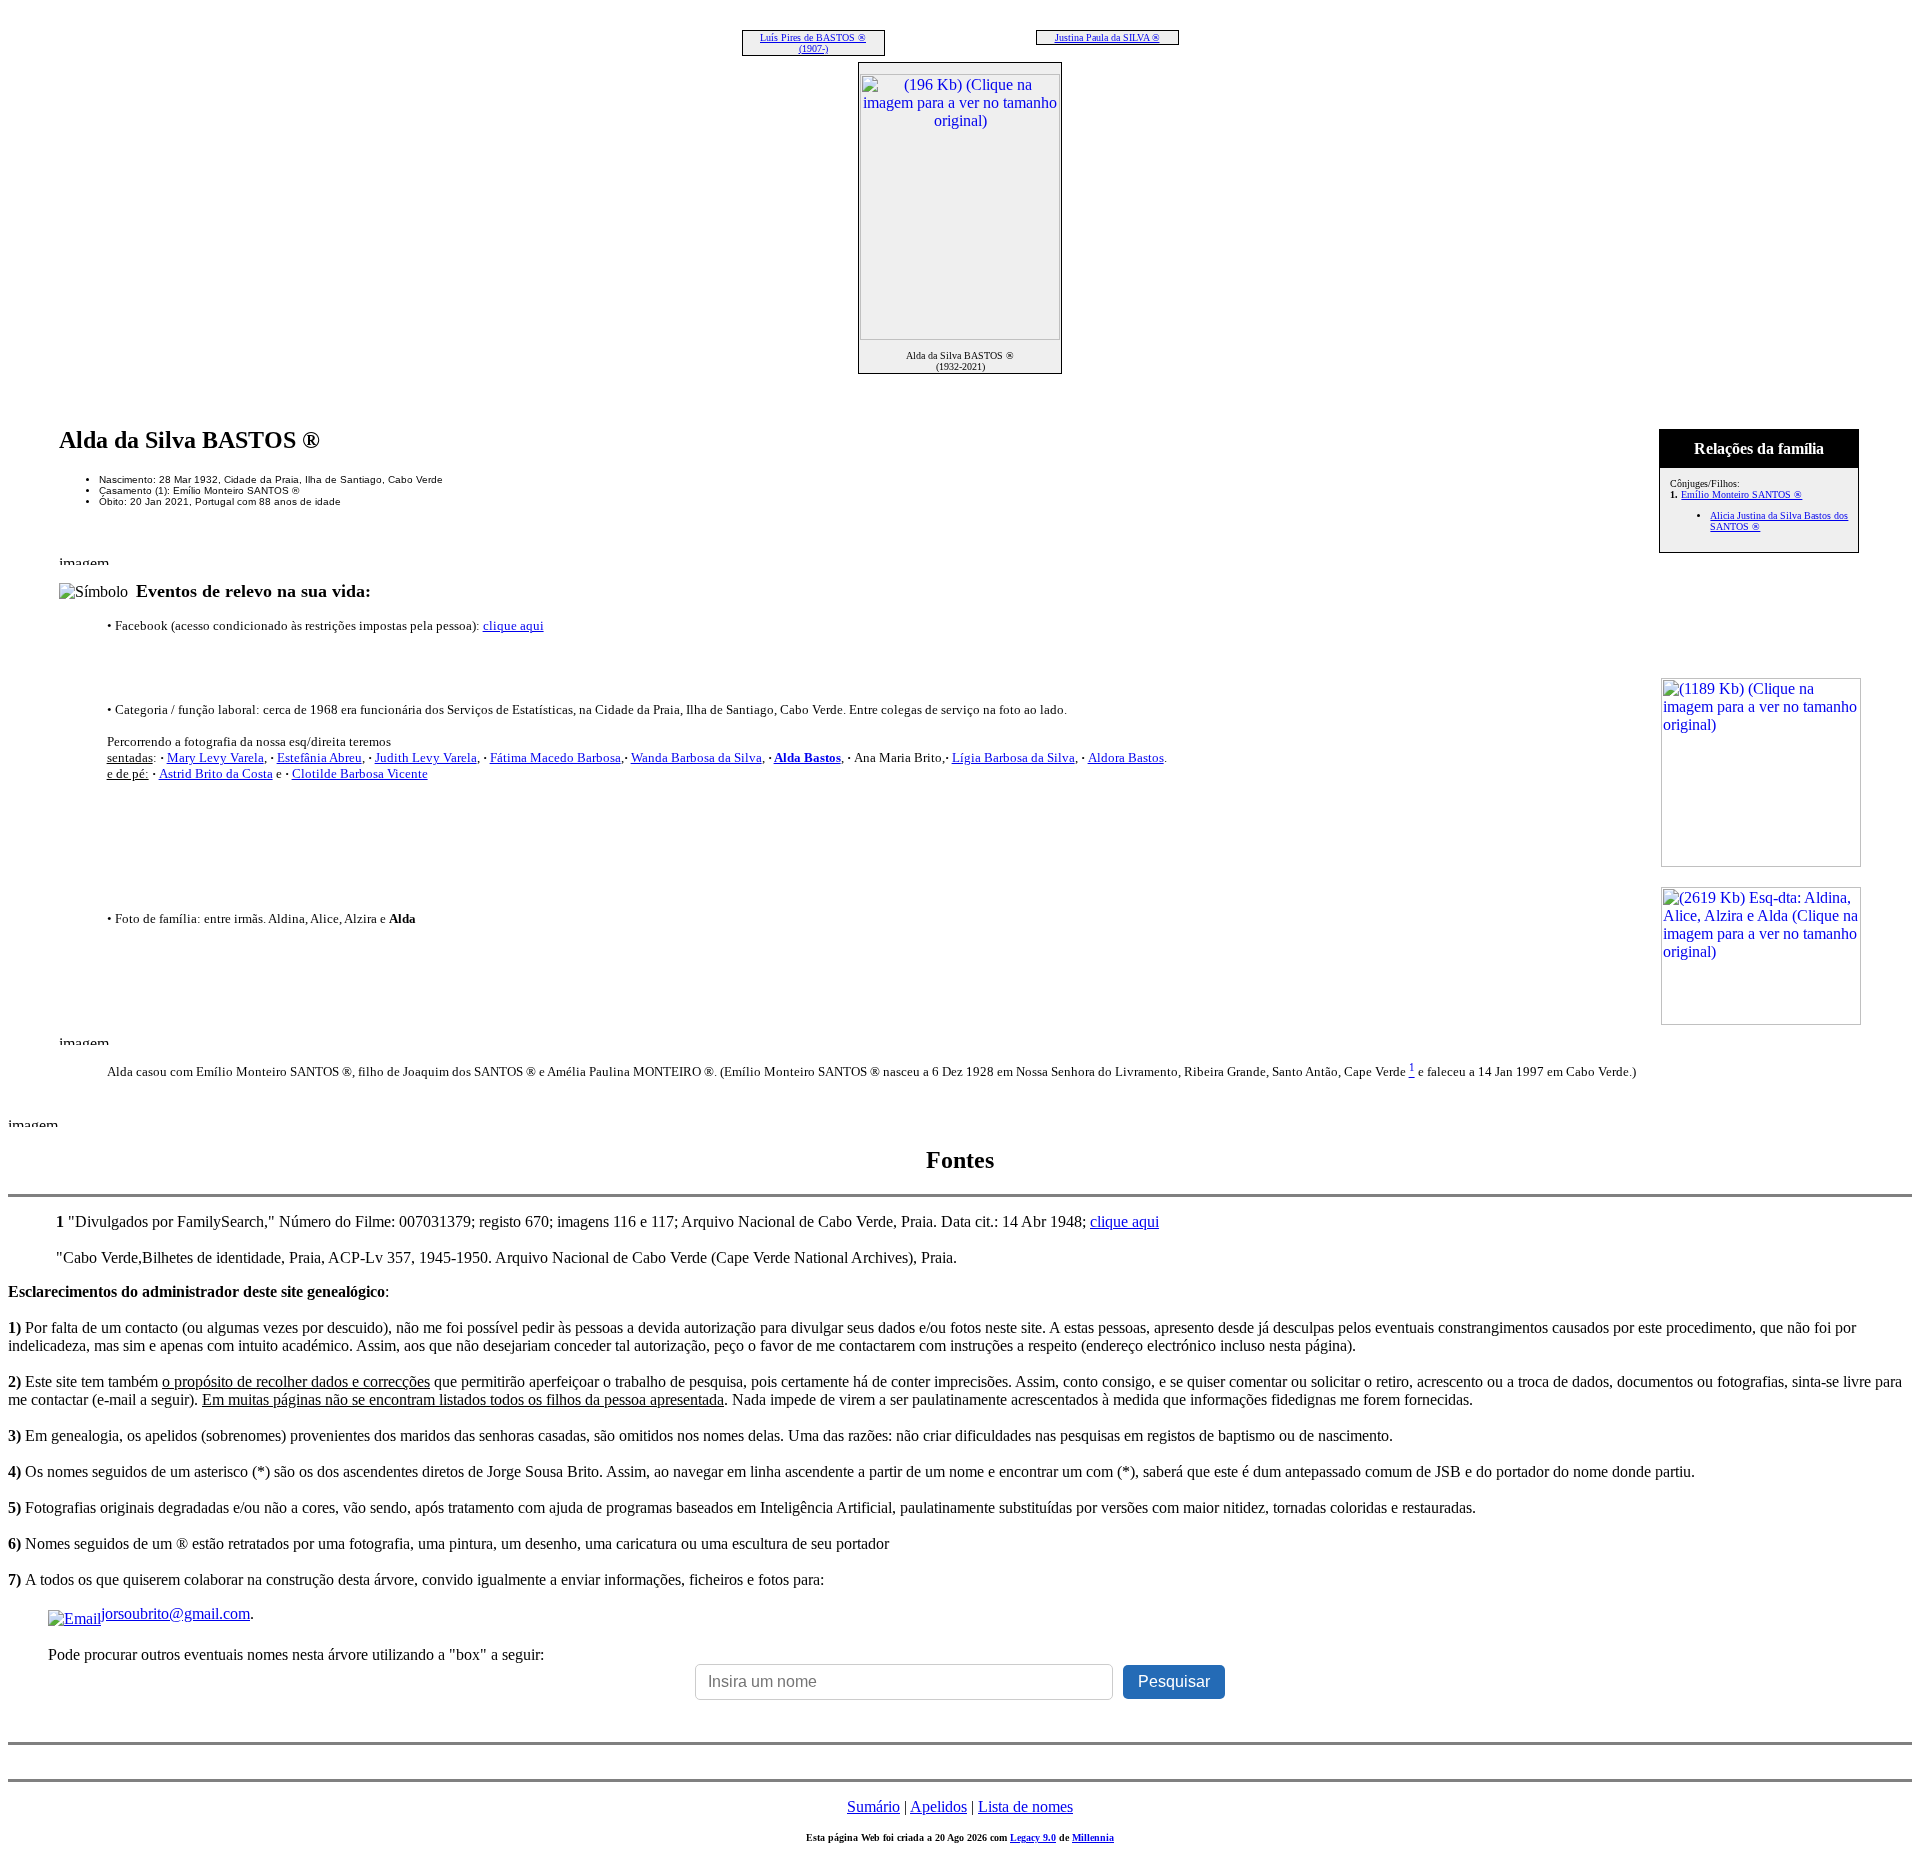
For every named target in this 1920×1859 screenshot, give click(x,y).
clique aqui (513, 625)
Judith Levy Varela (426, 757)
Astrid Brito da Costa (216, 773)
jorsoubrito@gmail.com (175, 1613)
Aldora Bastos (1126, 757)
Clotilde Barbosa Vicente (360, 773)
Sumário (873, 1806)
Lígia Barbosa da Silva (1013, 757)
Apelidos (938, 1806)
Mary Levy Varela (215, 757)
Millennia (1093, 1837)
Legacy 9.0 (1033, 1837)
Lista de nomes (1025, 1806)
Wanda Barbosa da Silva (696, 757)
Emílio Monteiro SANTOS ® (1741, 494)
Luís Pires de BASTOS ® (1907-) (813, 43)
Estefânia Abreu (319, 757)
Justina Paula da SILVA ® (1107, 37)
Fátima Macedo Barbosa (555, 757)
